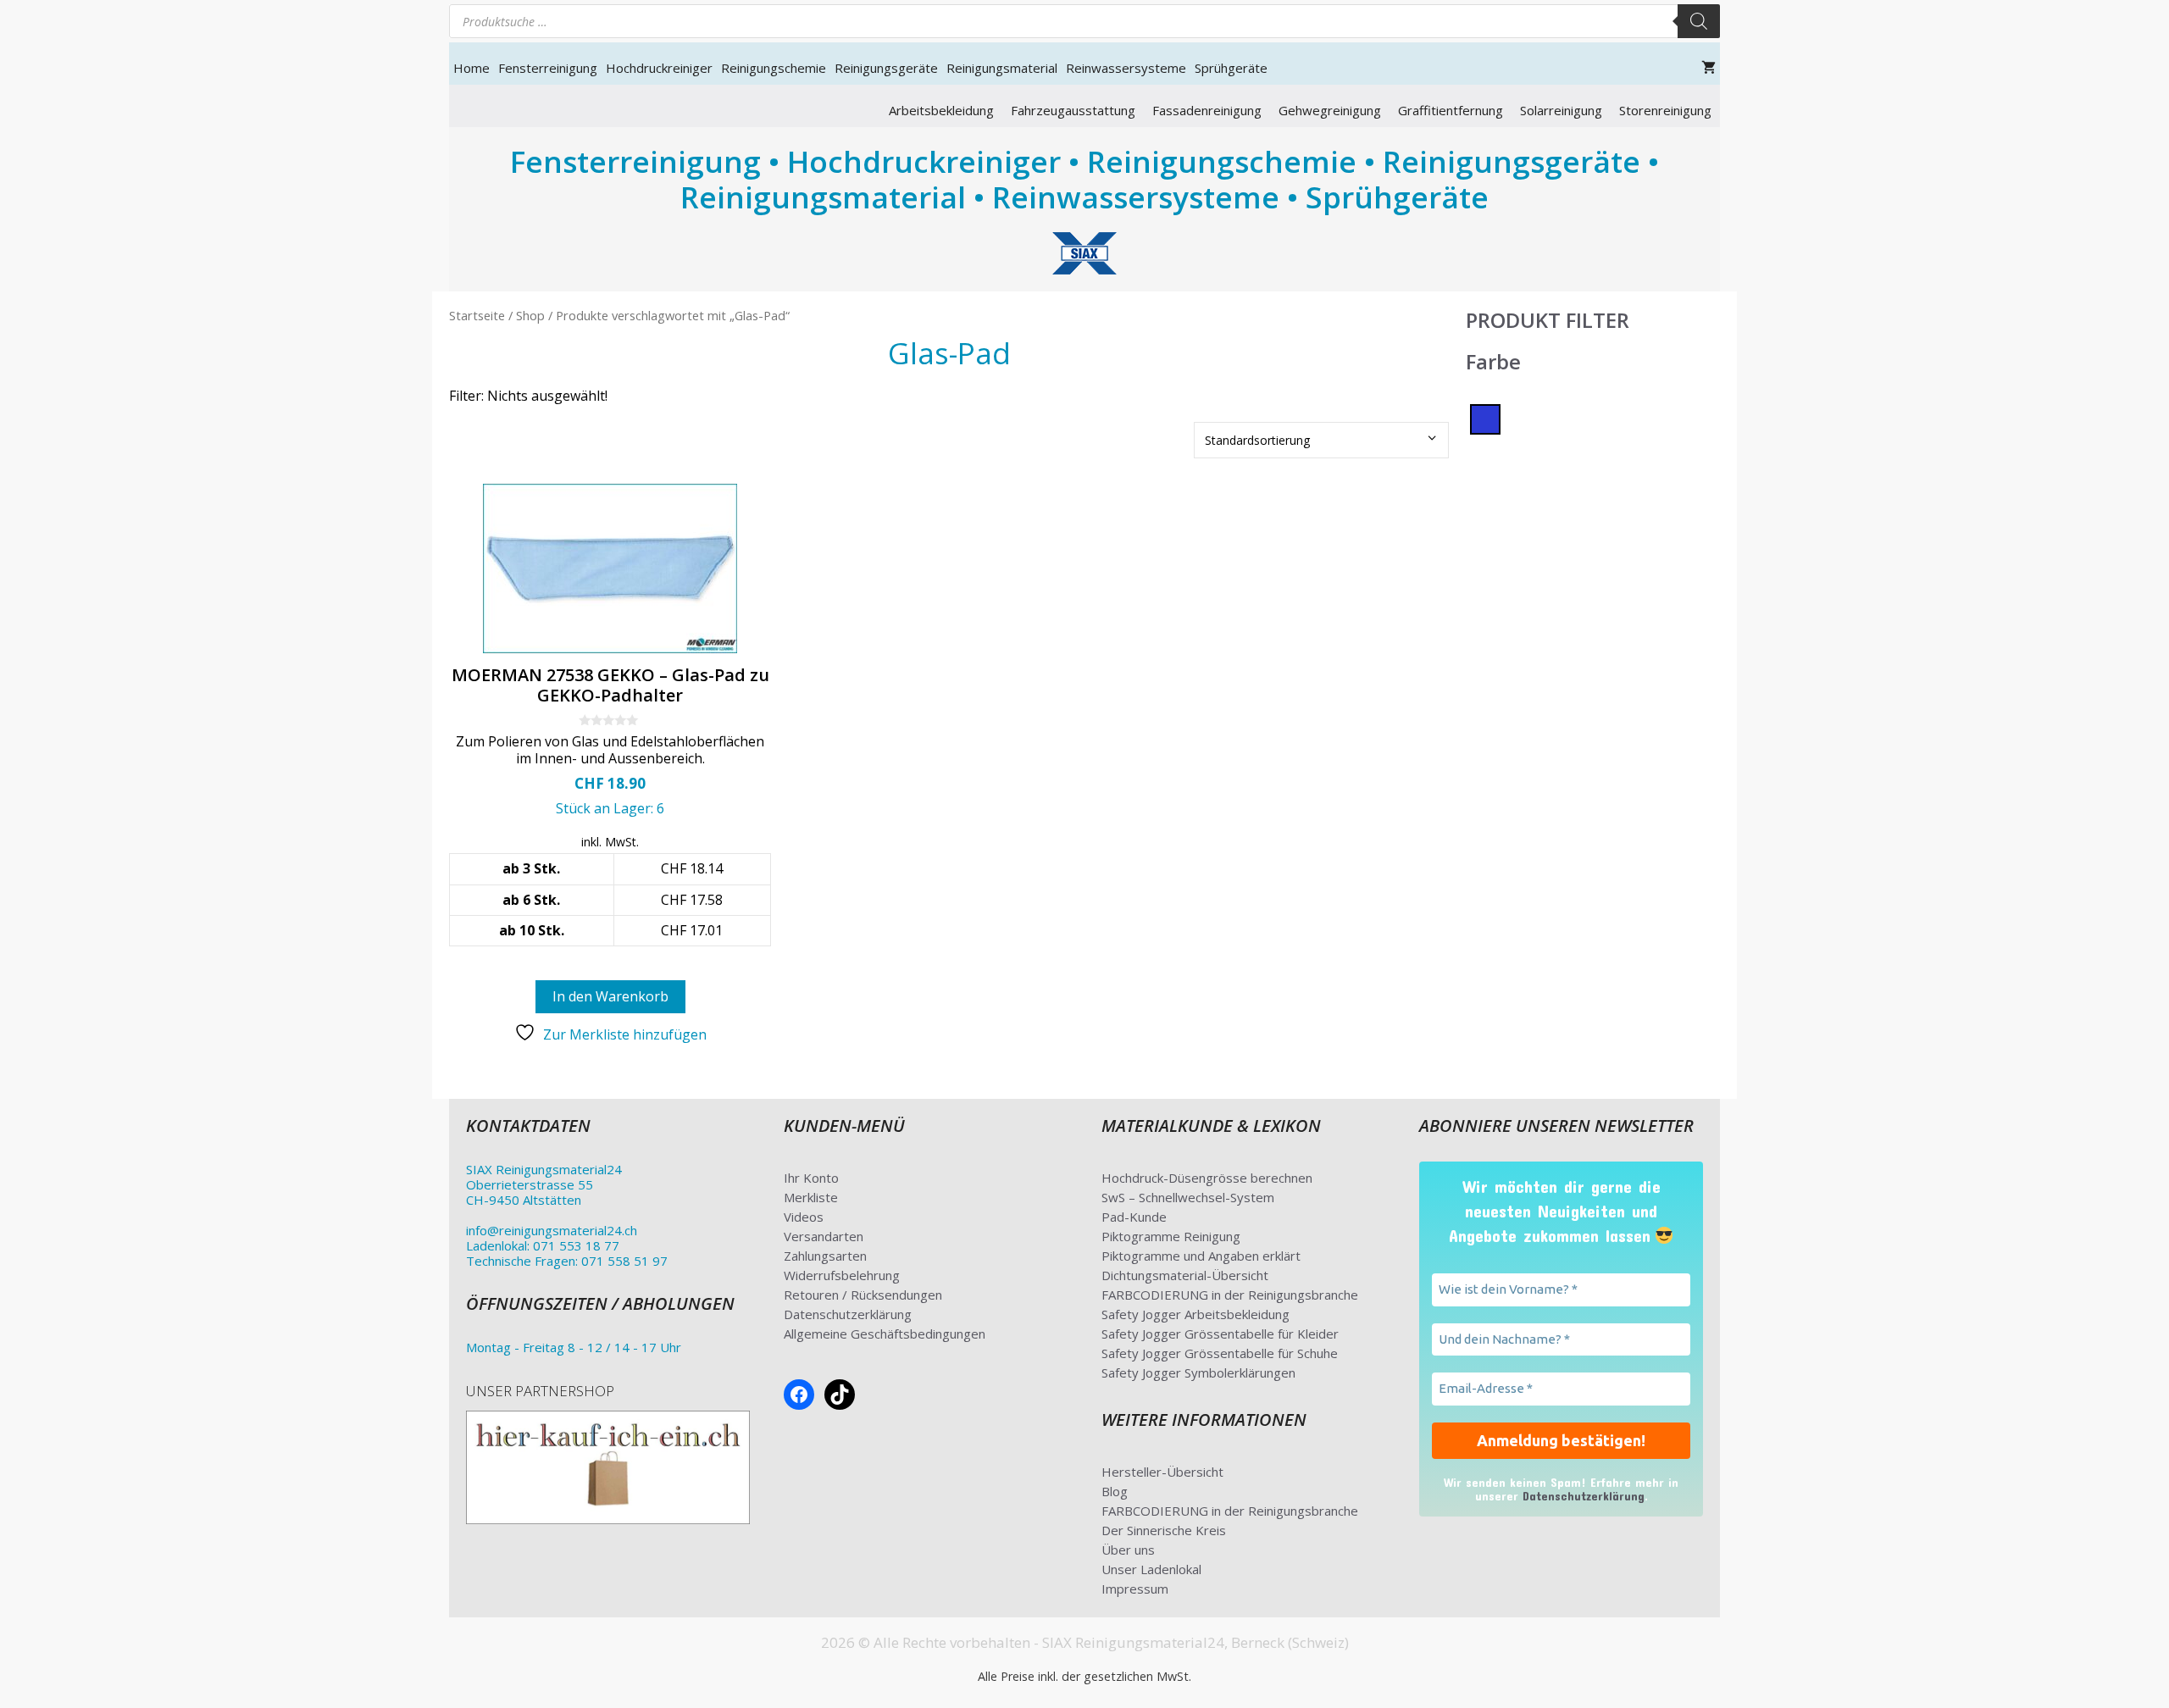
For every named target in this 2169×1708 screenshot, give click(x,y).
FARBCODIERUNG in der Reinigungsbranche (1230, 1295)
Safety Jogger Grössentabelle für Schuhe (1220, 1353)
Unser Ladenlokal (1151, 1569)
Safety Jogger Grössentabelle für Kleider (1220, 1334)
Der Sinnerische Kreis (1164, 1530)
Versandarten (824, 1236)
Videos (804, 1217)
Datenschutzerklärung (848, 1314)
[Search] (1699, 21)
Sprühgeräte (1231, 68)
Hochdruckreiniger (659, 68)
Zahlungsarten (825, 1256)
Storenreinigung (1665, 110)
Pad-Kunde (1134, 1217)
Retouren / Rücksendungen (863, 1295)
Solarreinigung (1561, 110)
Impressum (1135, 1589)
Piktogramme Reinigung (1171, 1236)
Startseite (477, 315)
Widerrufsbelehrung (842, 1275)
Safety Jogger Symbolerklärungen (1198, 1372)
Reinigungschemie (774, 68)
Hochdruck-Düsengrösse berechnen (1207, 1178)
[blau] (1485, 418)
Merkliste (811, 1197)
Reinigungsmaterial (1002, 68)
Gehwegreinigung (1330, 110)
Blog (1115, 1491)
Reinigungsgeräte (886, 68)
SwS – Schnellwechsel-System (1188, 1197)
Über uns (1128, 1550)
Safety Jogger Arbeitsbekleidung (1195, 1314)
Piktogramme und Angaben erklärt (1201, 1256)
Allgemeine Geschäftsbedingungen (885, 1334)
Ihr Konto (811, 1178)
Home (472, 68)
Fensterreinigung (548, 68)
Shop (530, 315)
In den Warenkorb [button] (610, 996)
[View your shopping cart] (1709, 68)
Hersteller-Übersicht (1162, 1472)
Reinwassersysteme (1126, 68)
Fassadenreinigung (1207, 110)
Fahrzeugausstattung (1073, 110)
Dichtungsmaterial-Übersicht (1185, 1275)
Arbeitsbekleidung (941, 110)
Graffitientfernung (1451, 110)
